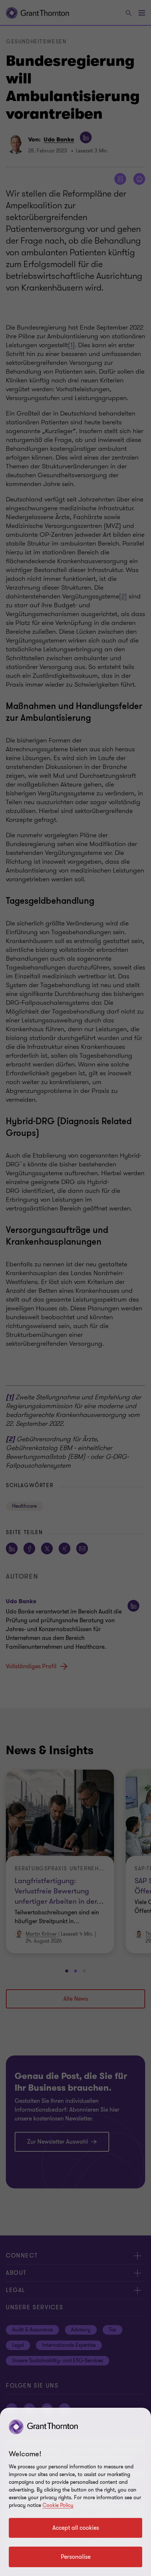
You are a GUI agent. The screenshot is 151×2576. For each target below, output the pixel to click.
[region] (75, 2492)
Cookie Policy (58, 2505)
